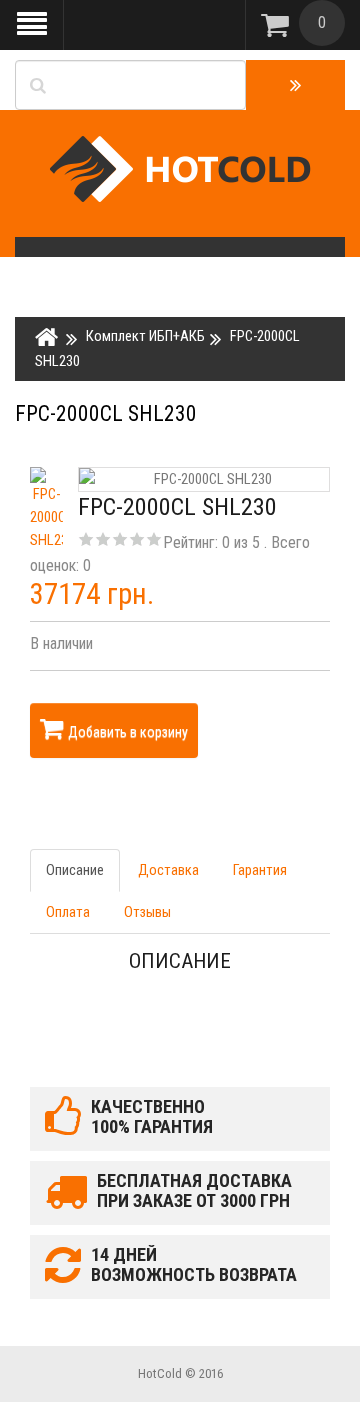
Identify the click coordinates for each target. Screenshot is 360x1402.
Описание (75, 870)
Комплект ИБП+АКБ (145, 336)
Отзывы (147, 912)
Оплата (68, 912)
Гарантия (260, 870)
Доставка (168, 870)
